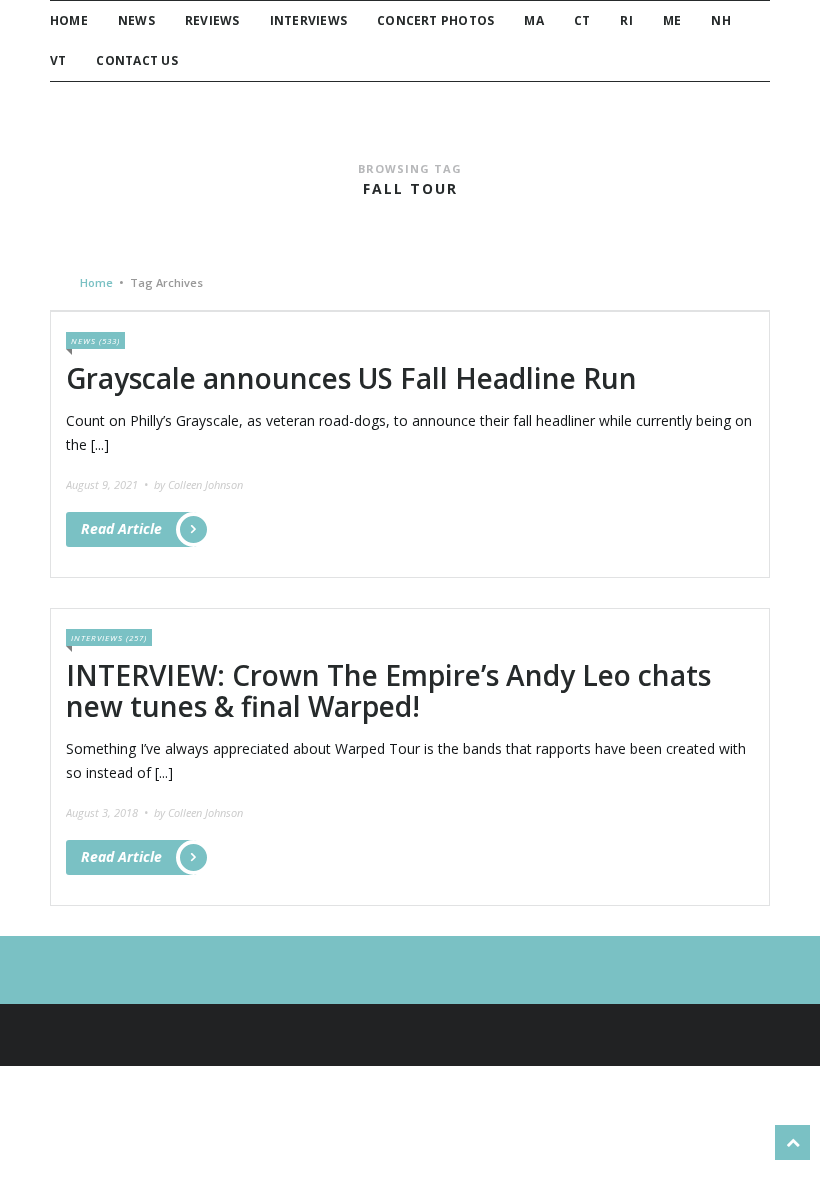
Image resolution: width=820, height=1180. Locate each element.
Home (69, 20)
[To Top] (792, 1142)
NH (720, 20)
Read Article (121, 528)
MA (533, 20)
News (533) (95, 340)
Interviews (308, 20)
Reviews (212, 20)
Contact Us (136, 60)
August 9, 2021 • (108, 484)
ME (672, 20)
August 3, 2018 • (108, 812)
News (136, 20)
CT (582, 20)
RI (626, 20)
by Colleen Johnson (198, 484)
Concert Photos (435, 20)
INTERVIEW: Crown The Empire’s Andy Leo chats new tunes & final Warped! (388, 690)
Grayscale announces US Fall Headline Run (351, 378)
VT (58, 60)
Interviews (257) (109, 637)
